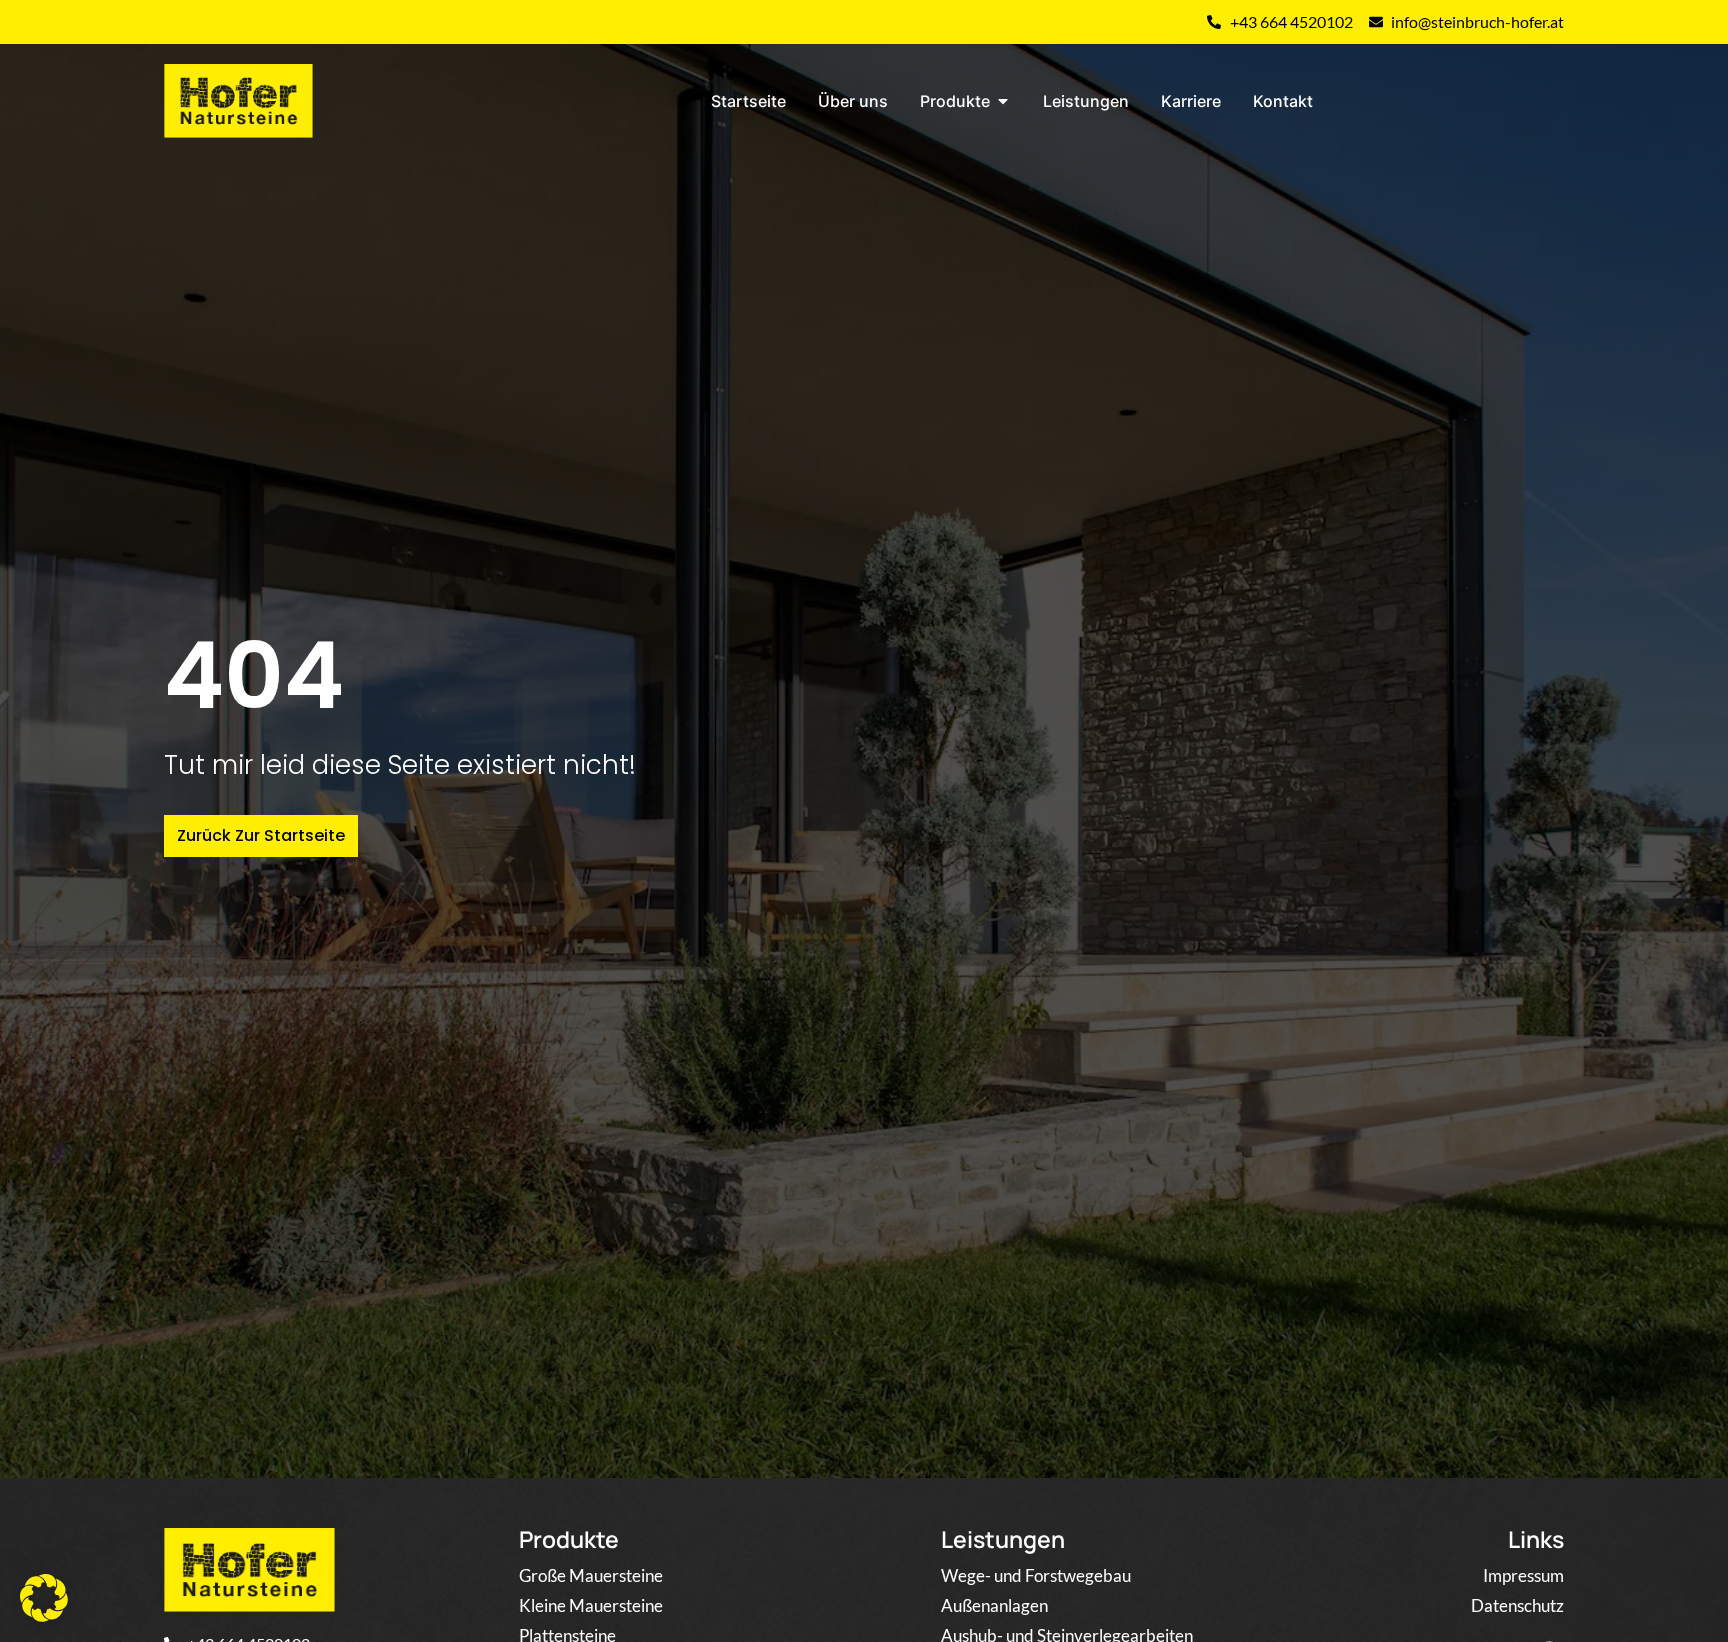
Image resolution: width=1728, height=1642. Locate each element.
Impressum (1523, 1575)
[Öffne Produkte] (1003, 101)
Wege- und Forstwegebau (1036, 1575)
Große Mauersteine (591, 1575)
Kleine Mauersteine (591, 1605)
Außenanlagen (994, 1605)
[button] (44, 1598)
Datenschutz (1517, 1605)
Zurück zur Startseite (261, 835)
